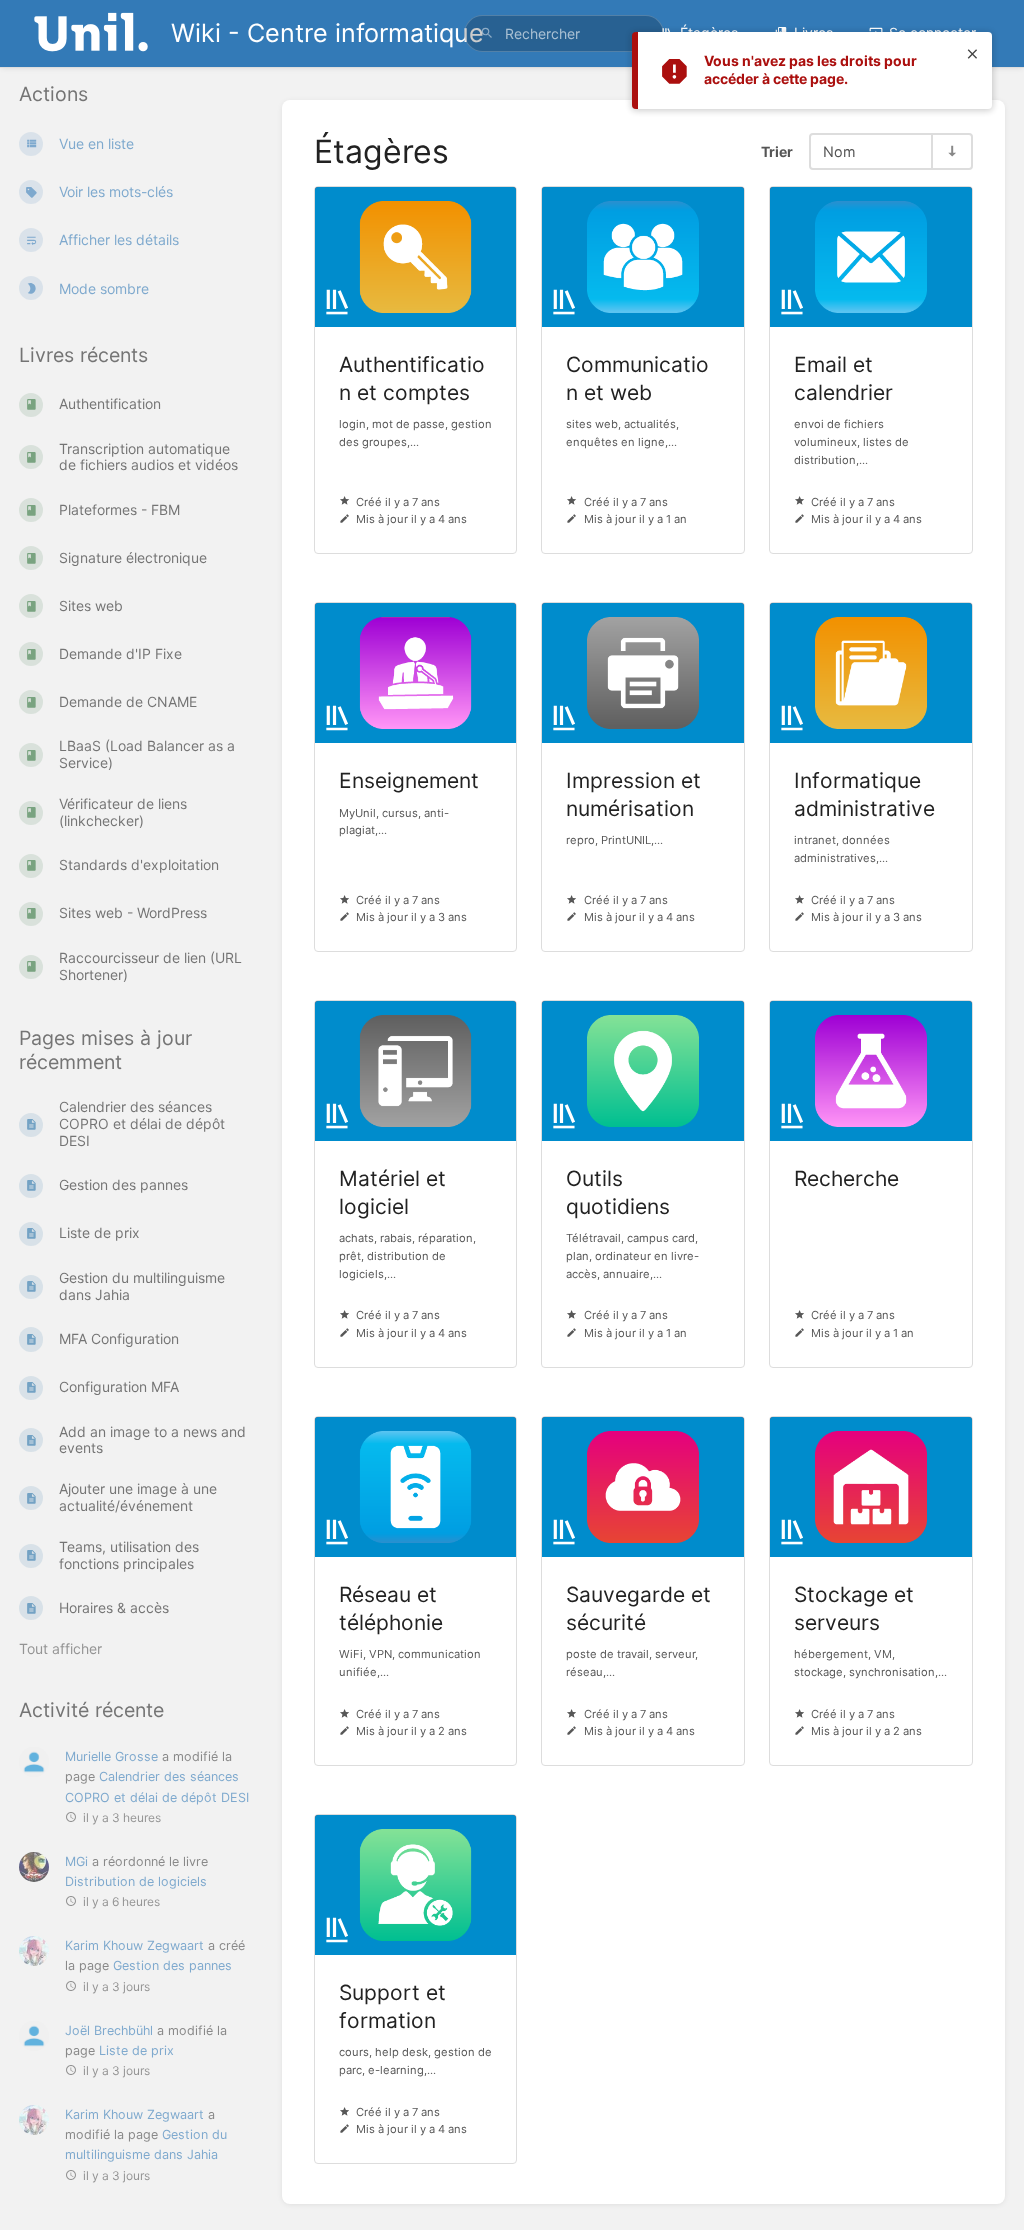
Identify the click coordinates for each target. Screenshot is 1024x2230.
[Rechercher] (487, 33)
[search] (564, 33)
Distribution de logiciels (136, 1881)
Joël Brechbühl (109, 2030)
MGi (76, 1861)
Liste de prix (136, 2050)
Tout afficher (60, 1648)
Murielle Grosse (111, 1756)
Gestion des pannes (172, 1965)
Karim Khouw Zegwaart (134, 1945)
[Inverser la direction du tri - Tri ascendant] (951, 151)
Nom (839, 151)
